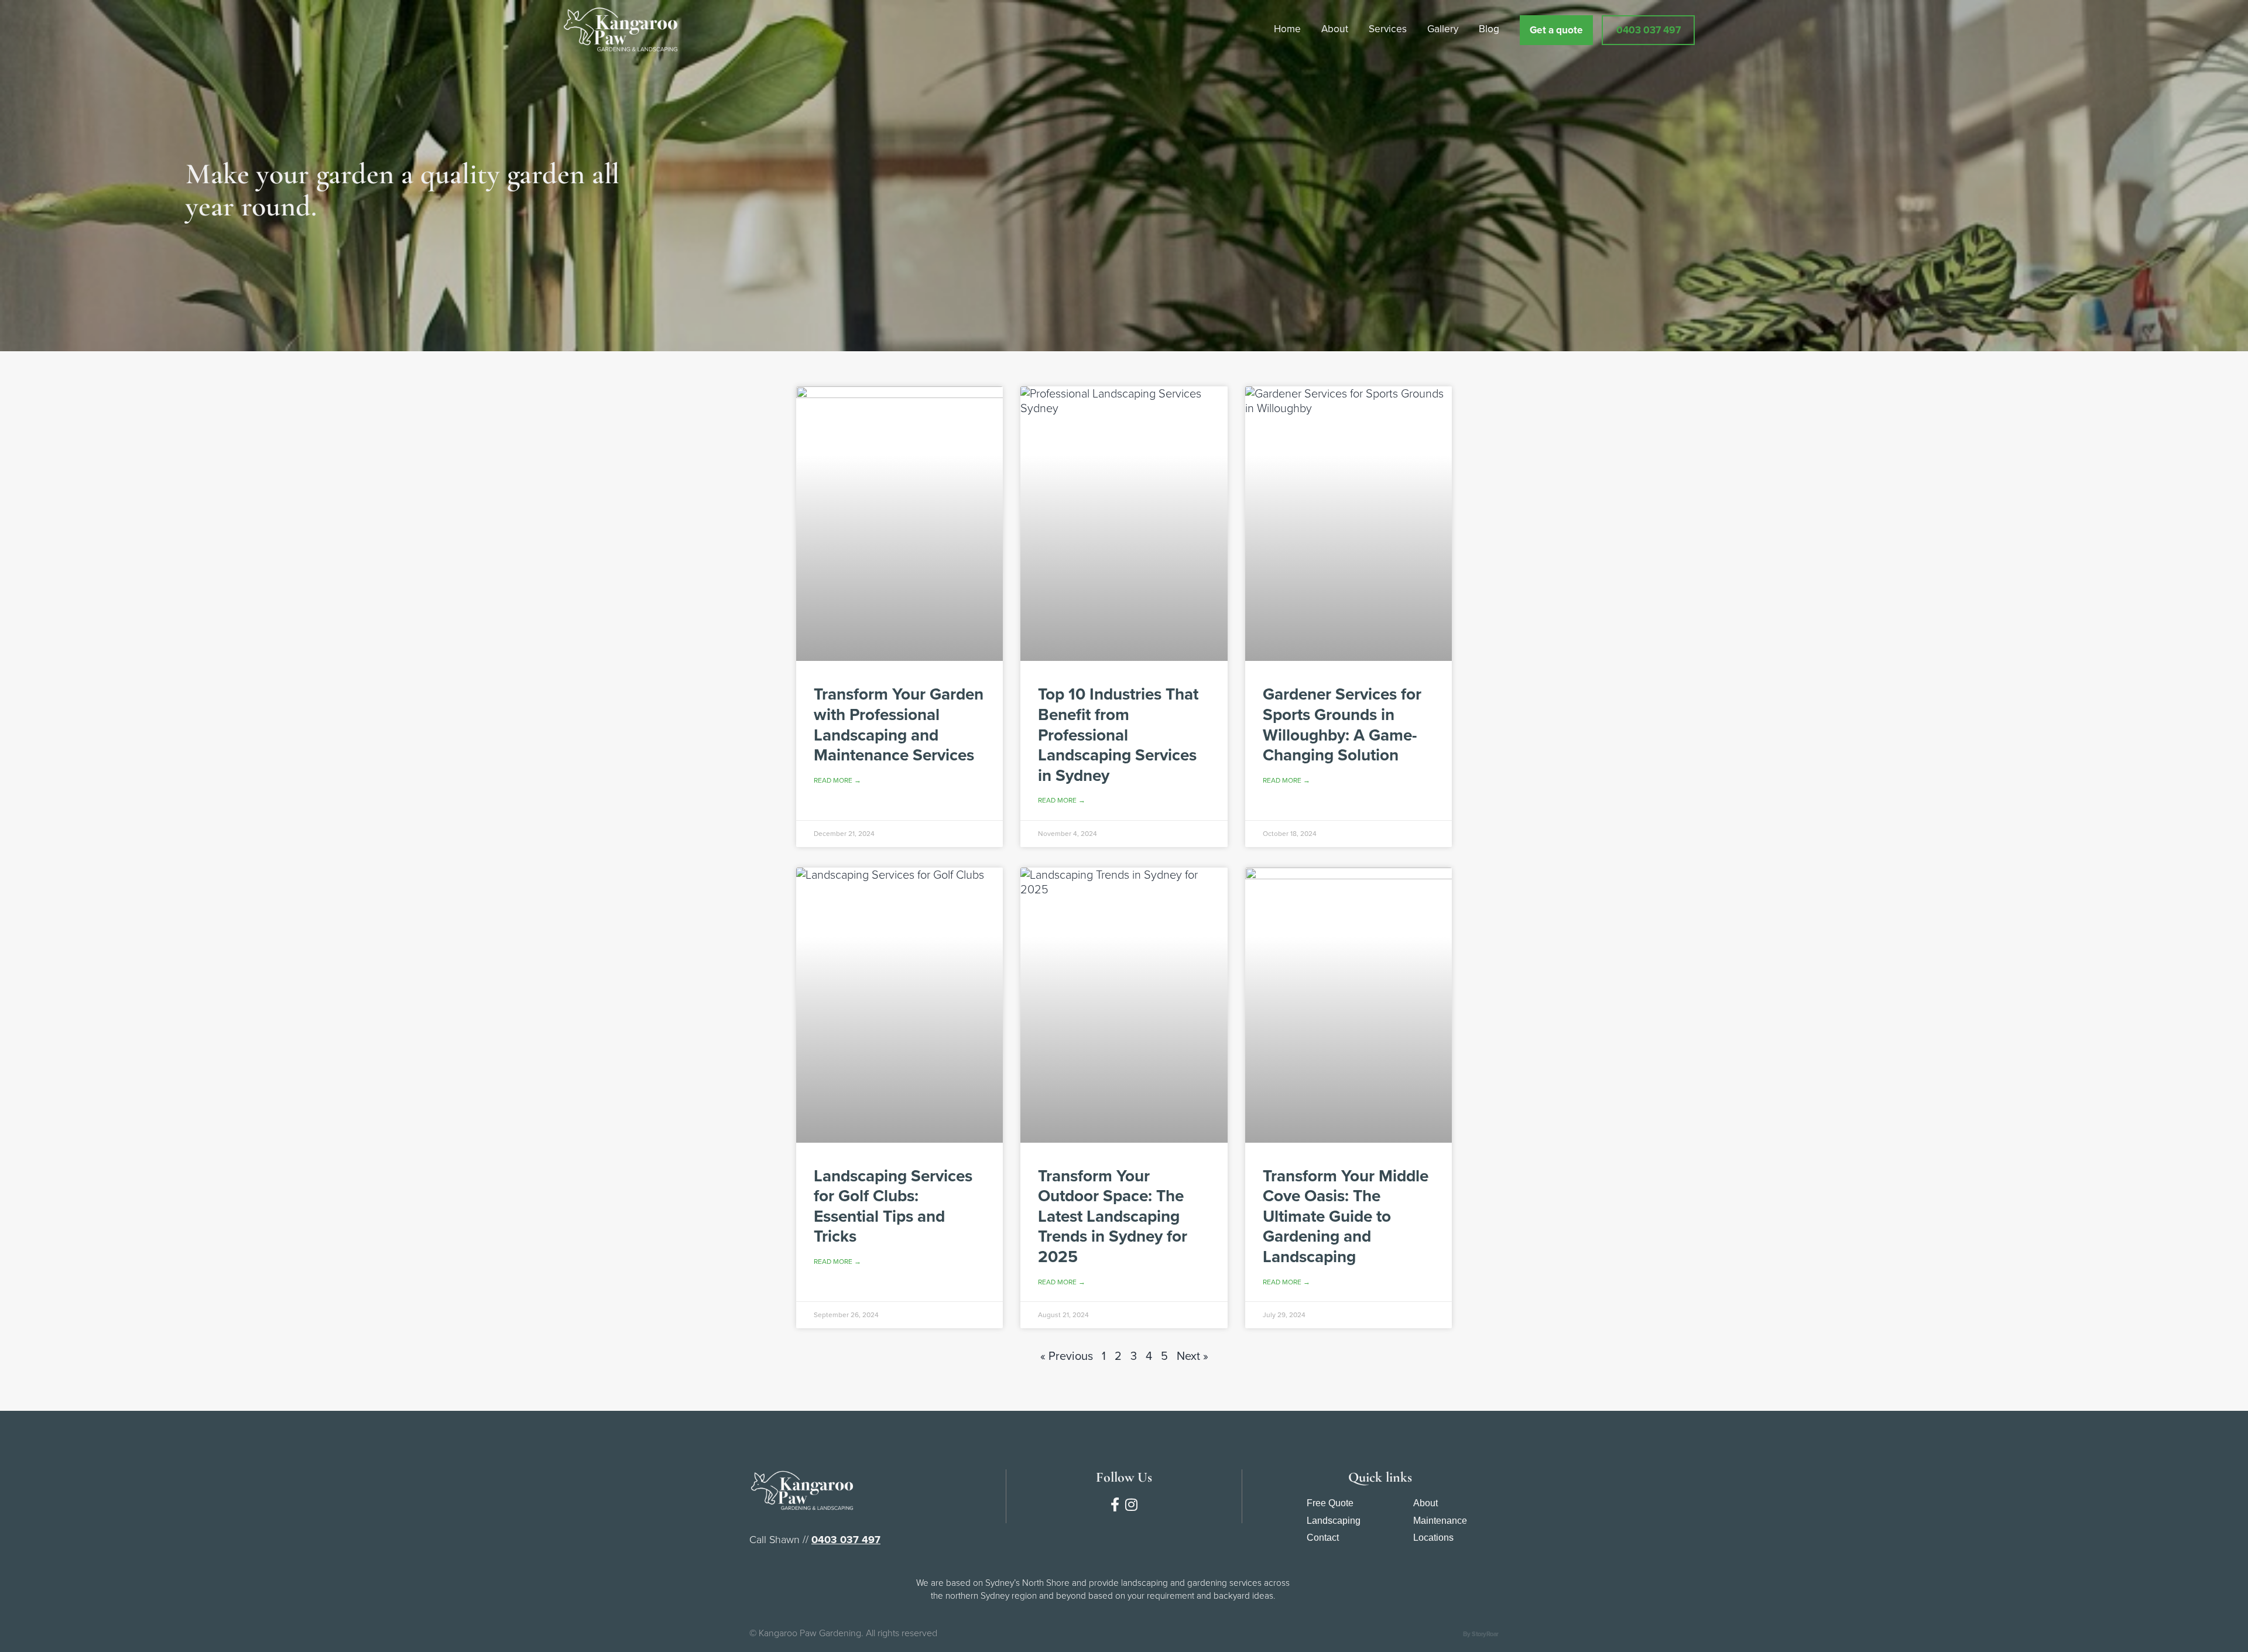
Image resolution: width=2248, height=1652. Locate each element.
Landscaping (1334, 1521)
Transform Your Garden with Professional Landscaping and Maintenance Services (899, 724)
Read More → (837, 780)
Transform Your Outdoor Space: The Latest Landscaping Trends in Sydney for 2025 (1113, 1216)
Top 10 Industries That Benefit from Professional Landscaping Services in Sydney (1118, 734)
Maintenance (1440, 1521)
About (1425, 1503)
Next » (1192, 1356)
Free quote (1330, 1503)
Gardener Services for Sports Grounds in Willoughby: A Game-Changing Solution (1342, 724)
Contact (1323, 1538)
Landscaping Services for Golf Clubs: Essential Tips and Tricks (893, 1206)
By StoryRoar (1481, 1634)
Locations (1433, 1538)
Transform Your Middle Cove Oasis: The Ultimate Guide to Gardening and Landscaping (1346, 1216)
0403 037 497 (846, 1540)
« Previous (1067, 1356)
